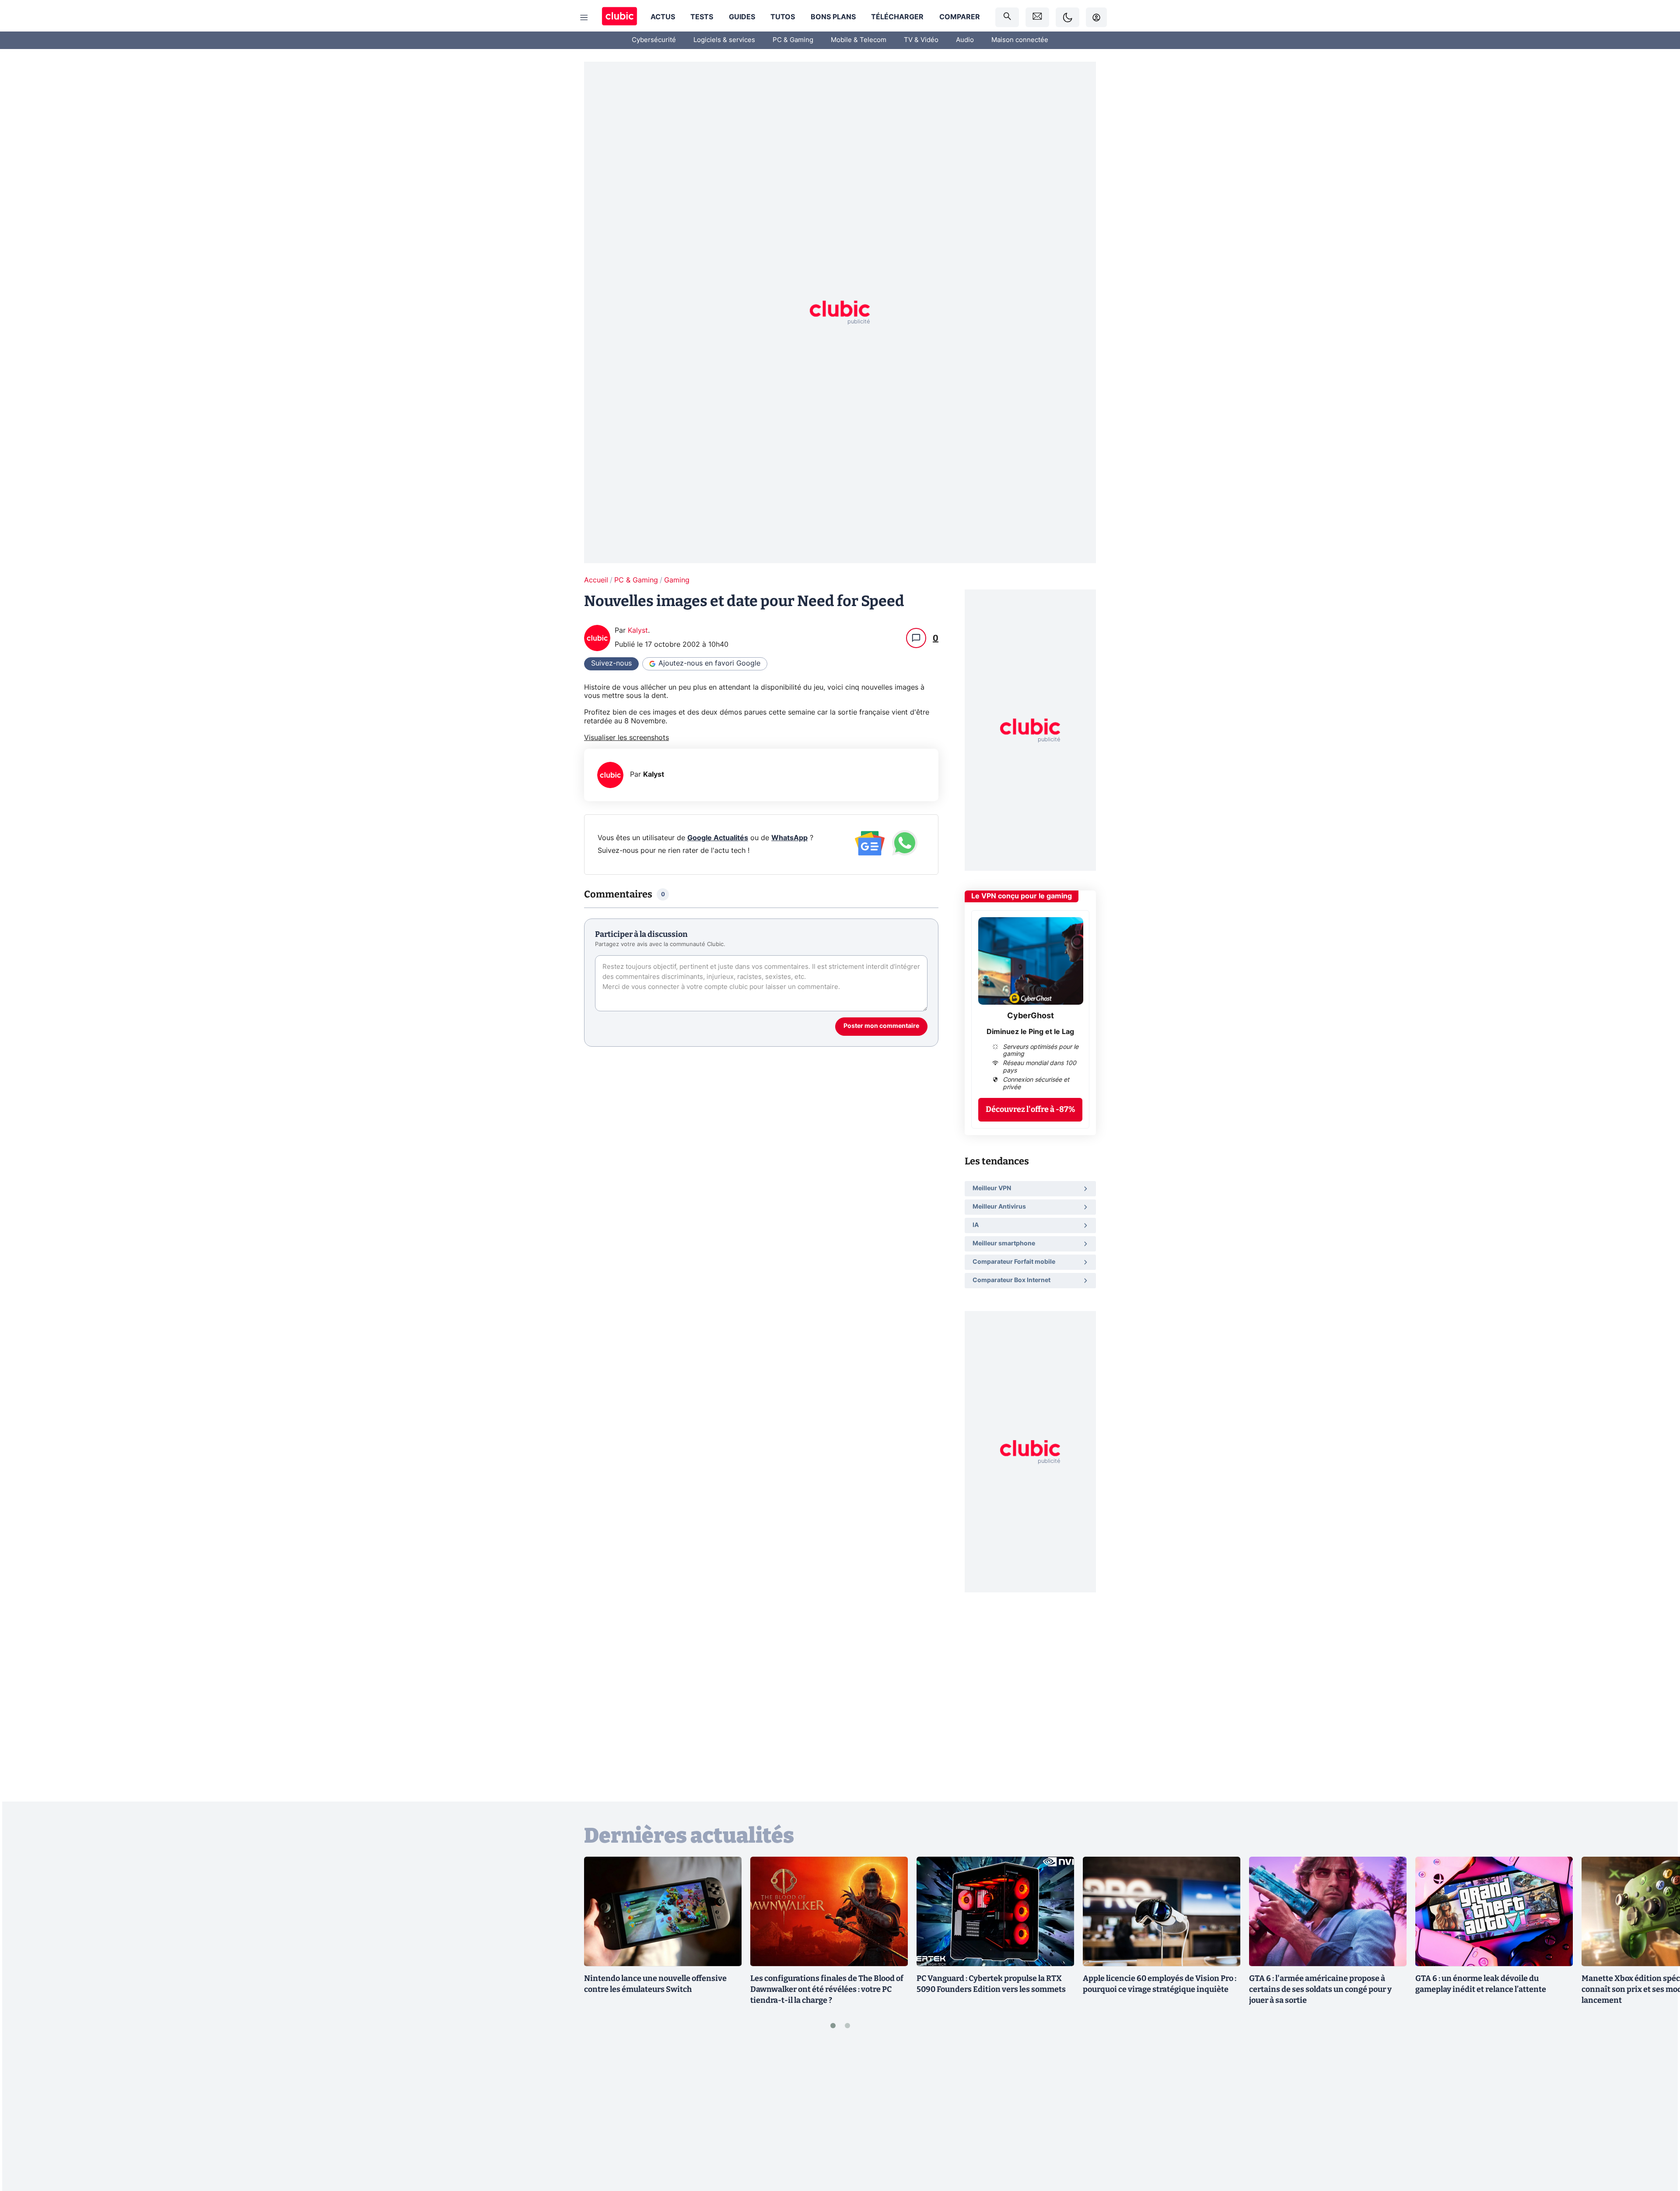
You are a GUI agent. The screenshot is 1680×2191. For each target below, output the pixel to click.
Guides (742, 17)
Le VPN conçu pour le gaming (1022, 896)
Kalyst (638, 631)
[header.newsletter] (1037, 17)
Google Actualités (718, 838)
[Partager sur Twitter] (1658, 2145)
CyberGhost (1031, 1016)
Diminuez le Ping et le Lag (1030, 1032)
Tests (702, 17)
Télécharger (897, 17)
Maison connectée (1020, 40)
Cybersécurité (654, 40)
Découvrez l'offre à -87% (1031, 1109)
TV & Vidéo (921, 40)
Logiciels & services (724, 40)
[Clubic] (619, 17)
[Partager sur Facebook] (1658, 2116)
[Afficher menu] (584, 18)
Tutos (783, 17)
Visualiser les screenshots (626, 738)
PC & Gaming (793, 40)
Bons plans (833, 17)
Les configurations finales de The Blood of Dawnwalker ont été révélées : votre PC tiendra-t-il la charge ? (827, 1989)
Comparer (960, 17)
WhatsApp (789, 838)
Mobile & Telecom (859, 40)
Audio (965, 40)
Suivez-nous (611, 663)
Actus (663, 17)
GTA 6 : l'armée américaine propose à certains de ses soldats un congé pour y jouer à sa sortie (1320, 1989)
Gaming (677, 580)
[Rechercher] (1007, 17)
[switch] (1067, 17)
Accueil (596, 580)
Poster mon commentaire (881, 1026)
